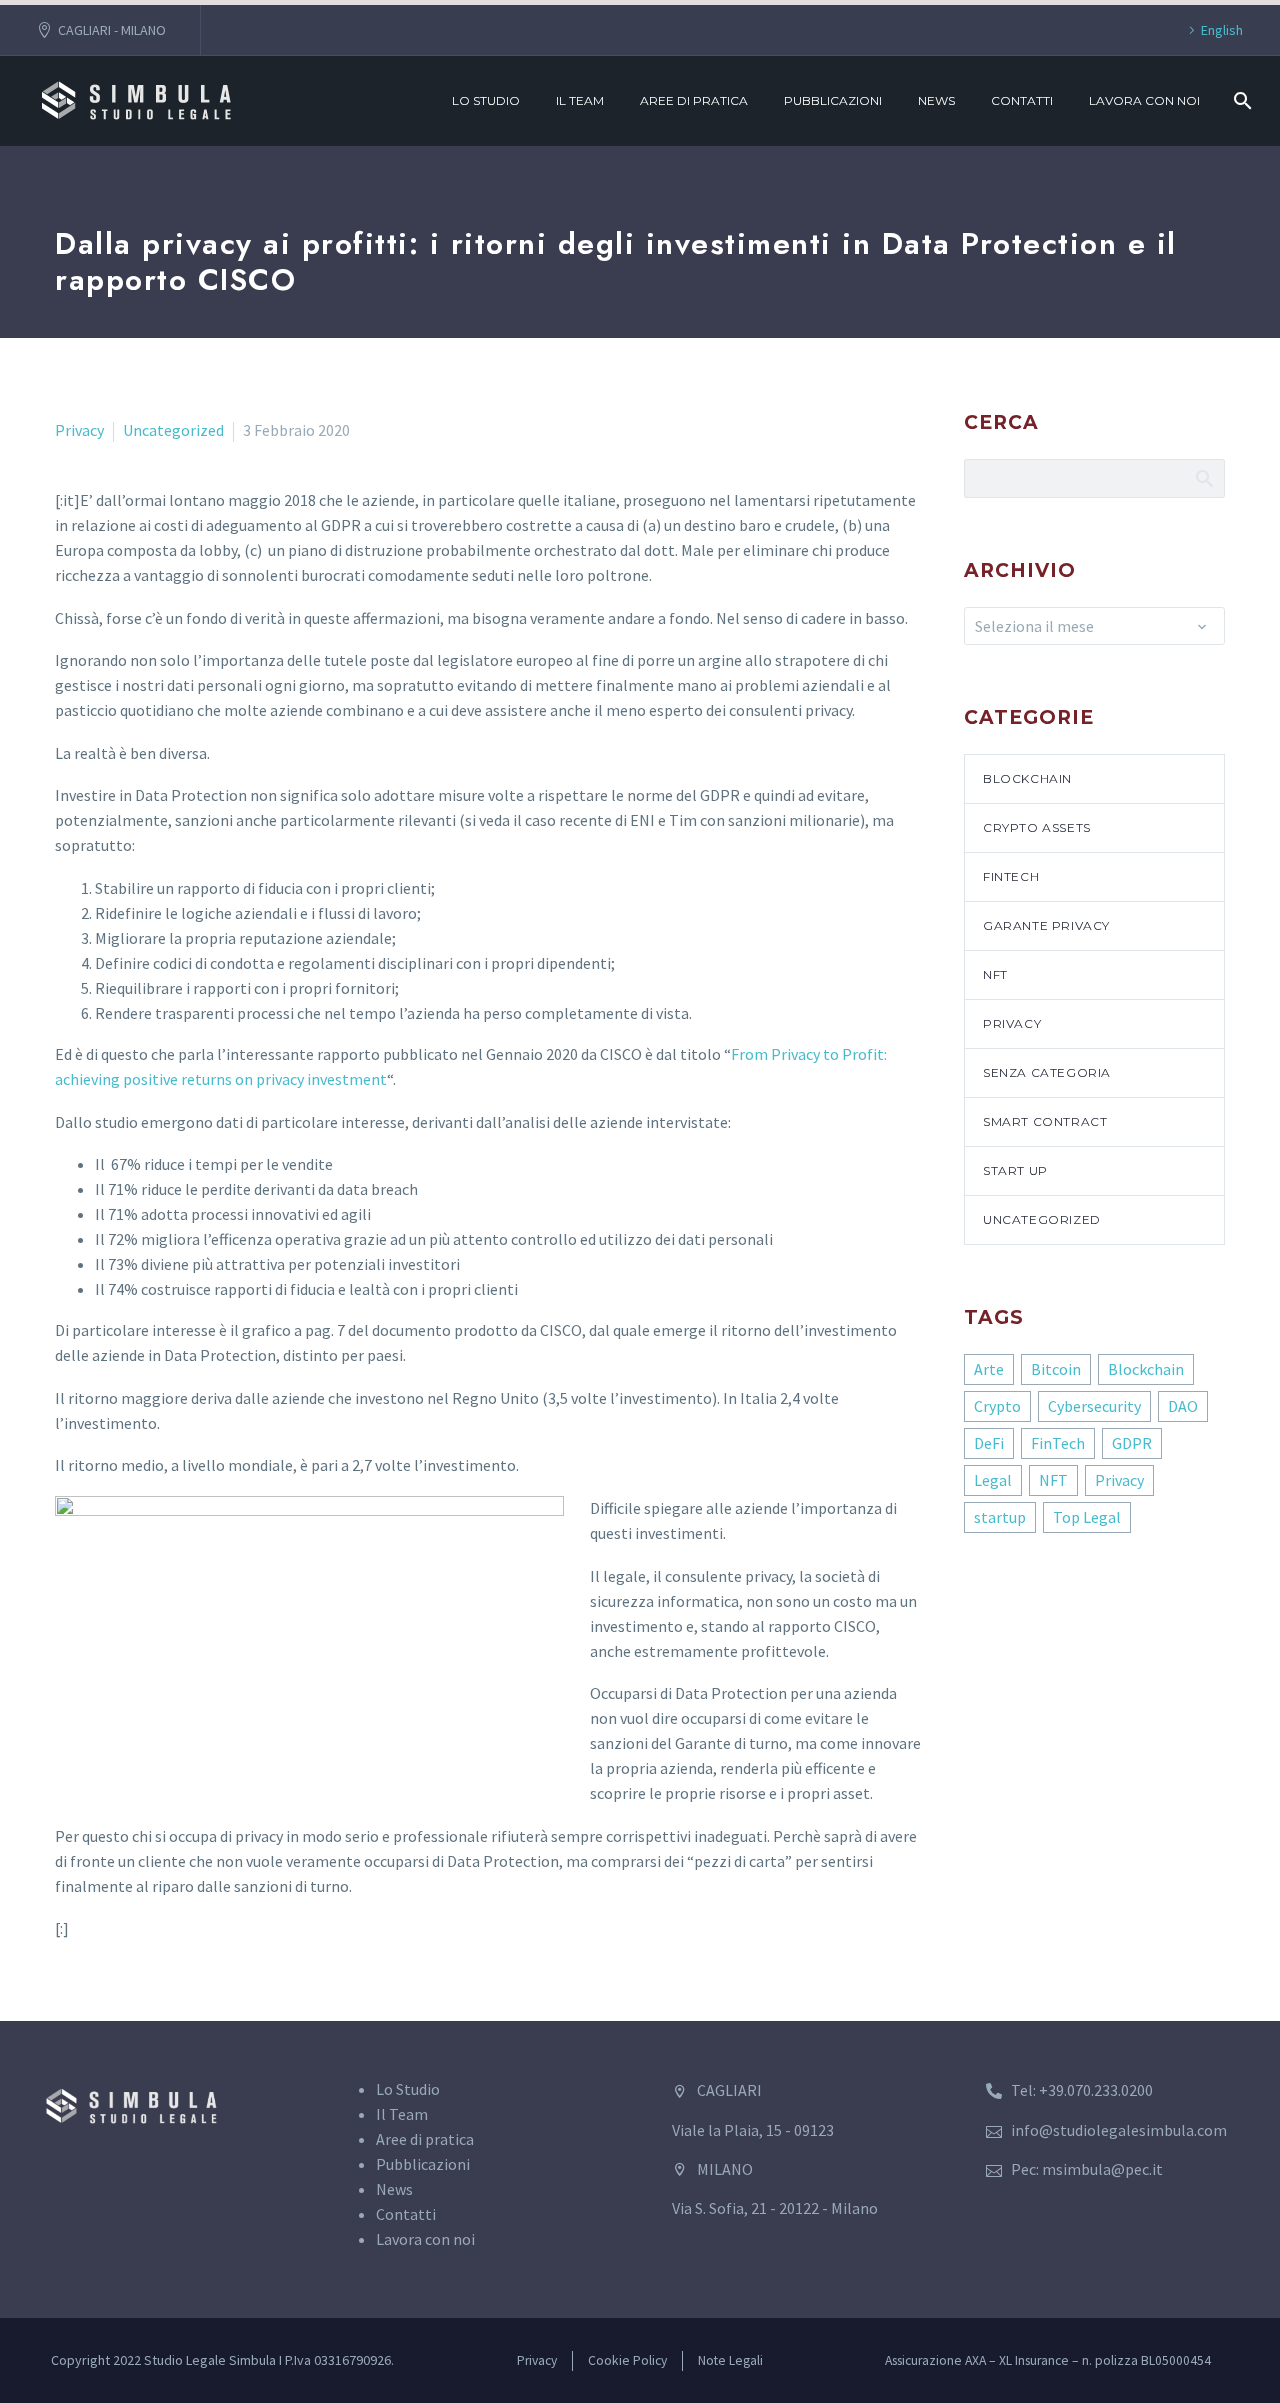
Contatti (1022, 100)
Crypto (997, 1406)
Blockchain (1027, 778)
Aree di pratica (694, 100)
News (936, 100)
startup (1000, 1517)
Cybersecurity (1094, 1406)
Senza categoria (1047, 1072)
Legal (993, 1480)
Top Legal (1087, 1517)
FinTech (1011, 876)
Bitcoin (1056, 1369)
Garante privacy (1046, 925)
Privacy (79, 430)
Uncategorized (173, 430)
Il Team (580, 100)
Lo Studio (486, 100)
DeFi (989, 1443)
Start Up (1015, 1170)
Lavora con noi (1144, 100)
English (1222, 30)
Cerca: (1203, 478)
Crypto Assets (1037, 827)
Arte (989, 1369)
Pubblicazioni (833, 100)
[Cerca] (1240, 101)
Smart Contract (1045, 1121)
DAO (1183, 1406)
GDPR (1132, 1443)
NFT (995, 974)
